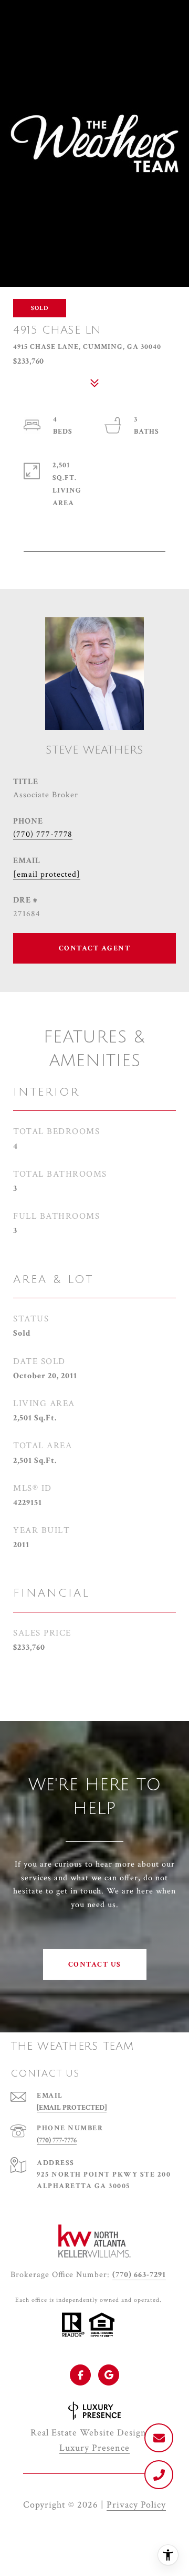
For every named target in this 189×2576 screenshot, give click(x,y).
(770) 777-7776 (57, 2140)
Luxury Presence (94, 2448)
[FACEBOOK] (80, 2375)
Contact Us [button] (95, 1964)
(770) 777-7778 (43, 834)
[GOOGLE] (109, 2375)
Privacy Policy (136, 2505)
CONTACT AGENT (95, 948)
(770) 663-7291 (139, 2275)
